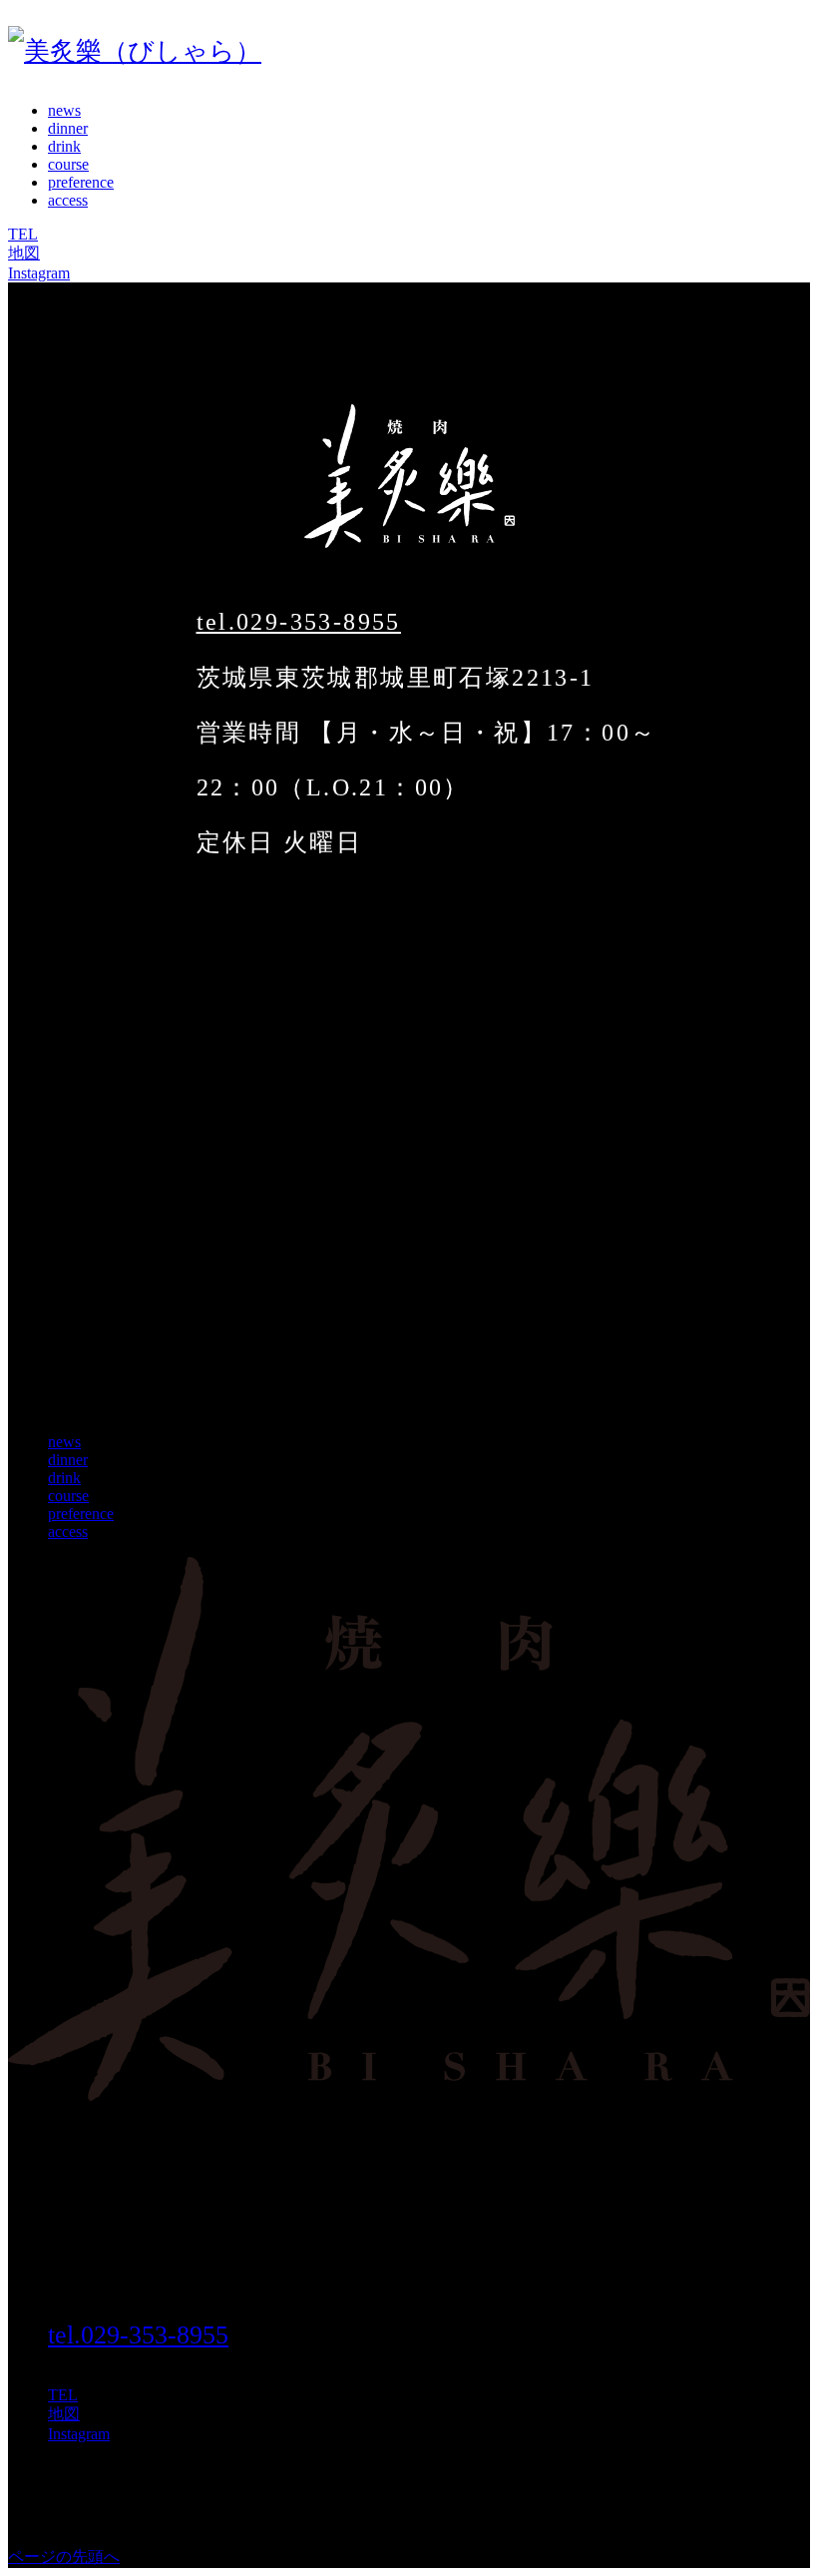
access (68, 200)
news (64, 110)
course (68, 164)
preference (81, 182)
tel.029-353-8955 (299, 622)
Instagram (39, 273)
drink (64, 146)
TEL (23, 234)
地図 (24, 253)
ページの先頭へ (64, 2557)
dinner (68, 128)
